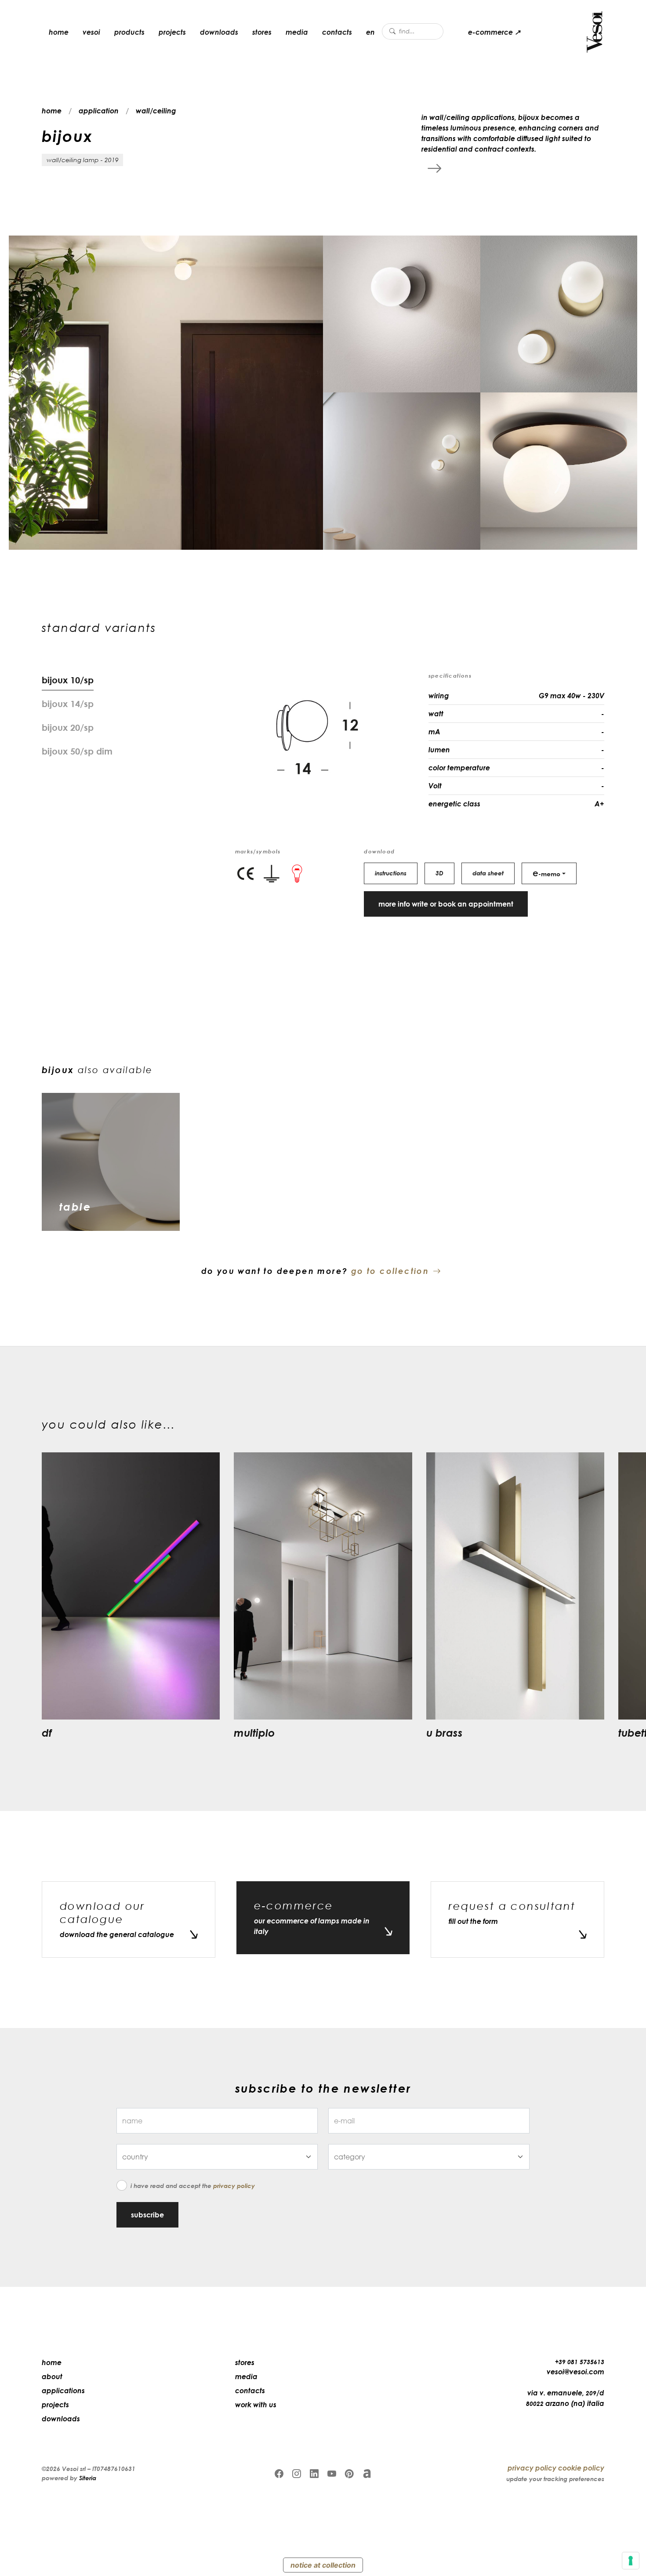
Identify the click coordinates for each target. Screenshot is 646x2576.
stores (262, 32)
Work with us (256, 2405)
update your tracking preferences (555, 2479)
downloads (219, 32)
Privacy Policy (234, 2186)
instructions (391, 873)
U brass (445, 1732)
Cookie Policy (581, 2468)
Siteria (88, 2478)
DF (47, 1732)
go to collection (390, 1271)
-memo (546, 873)
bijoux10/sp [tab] (68, 680)
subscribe (147, 2215)
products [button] (129, 32)
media (297, 32)
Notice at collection (323, 2565)
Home (52, 2362)
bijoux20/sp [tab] (68, 727)
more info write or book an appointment (446, 904)
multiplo (254, 1732)
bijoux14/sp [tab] (68, 704)
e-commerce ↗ (494, 32)
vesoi (91, 32)
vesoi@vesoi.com (575, 2372)
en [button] (370, 32)
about (52, 2376)
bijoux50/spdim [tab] (77, 751)
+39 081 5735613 (580, 2362)
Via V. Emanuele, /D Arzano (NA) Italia (565, 2398)
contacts (337, 32)
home (59, 32)
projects (172, 32)
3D (439, 873)
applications (63, 2391)
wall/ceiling (156, 111)
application (99, 111)
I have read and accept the (193, 2186)
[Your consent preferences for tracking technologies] (631, 2561)
